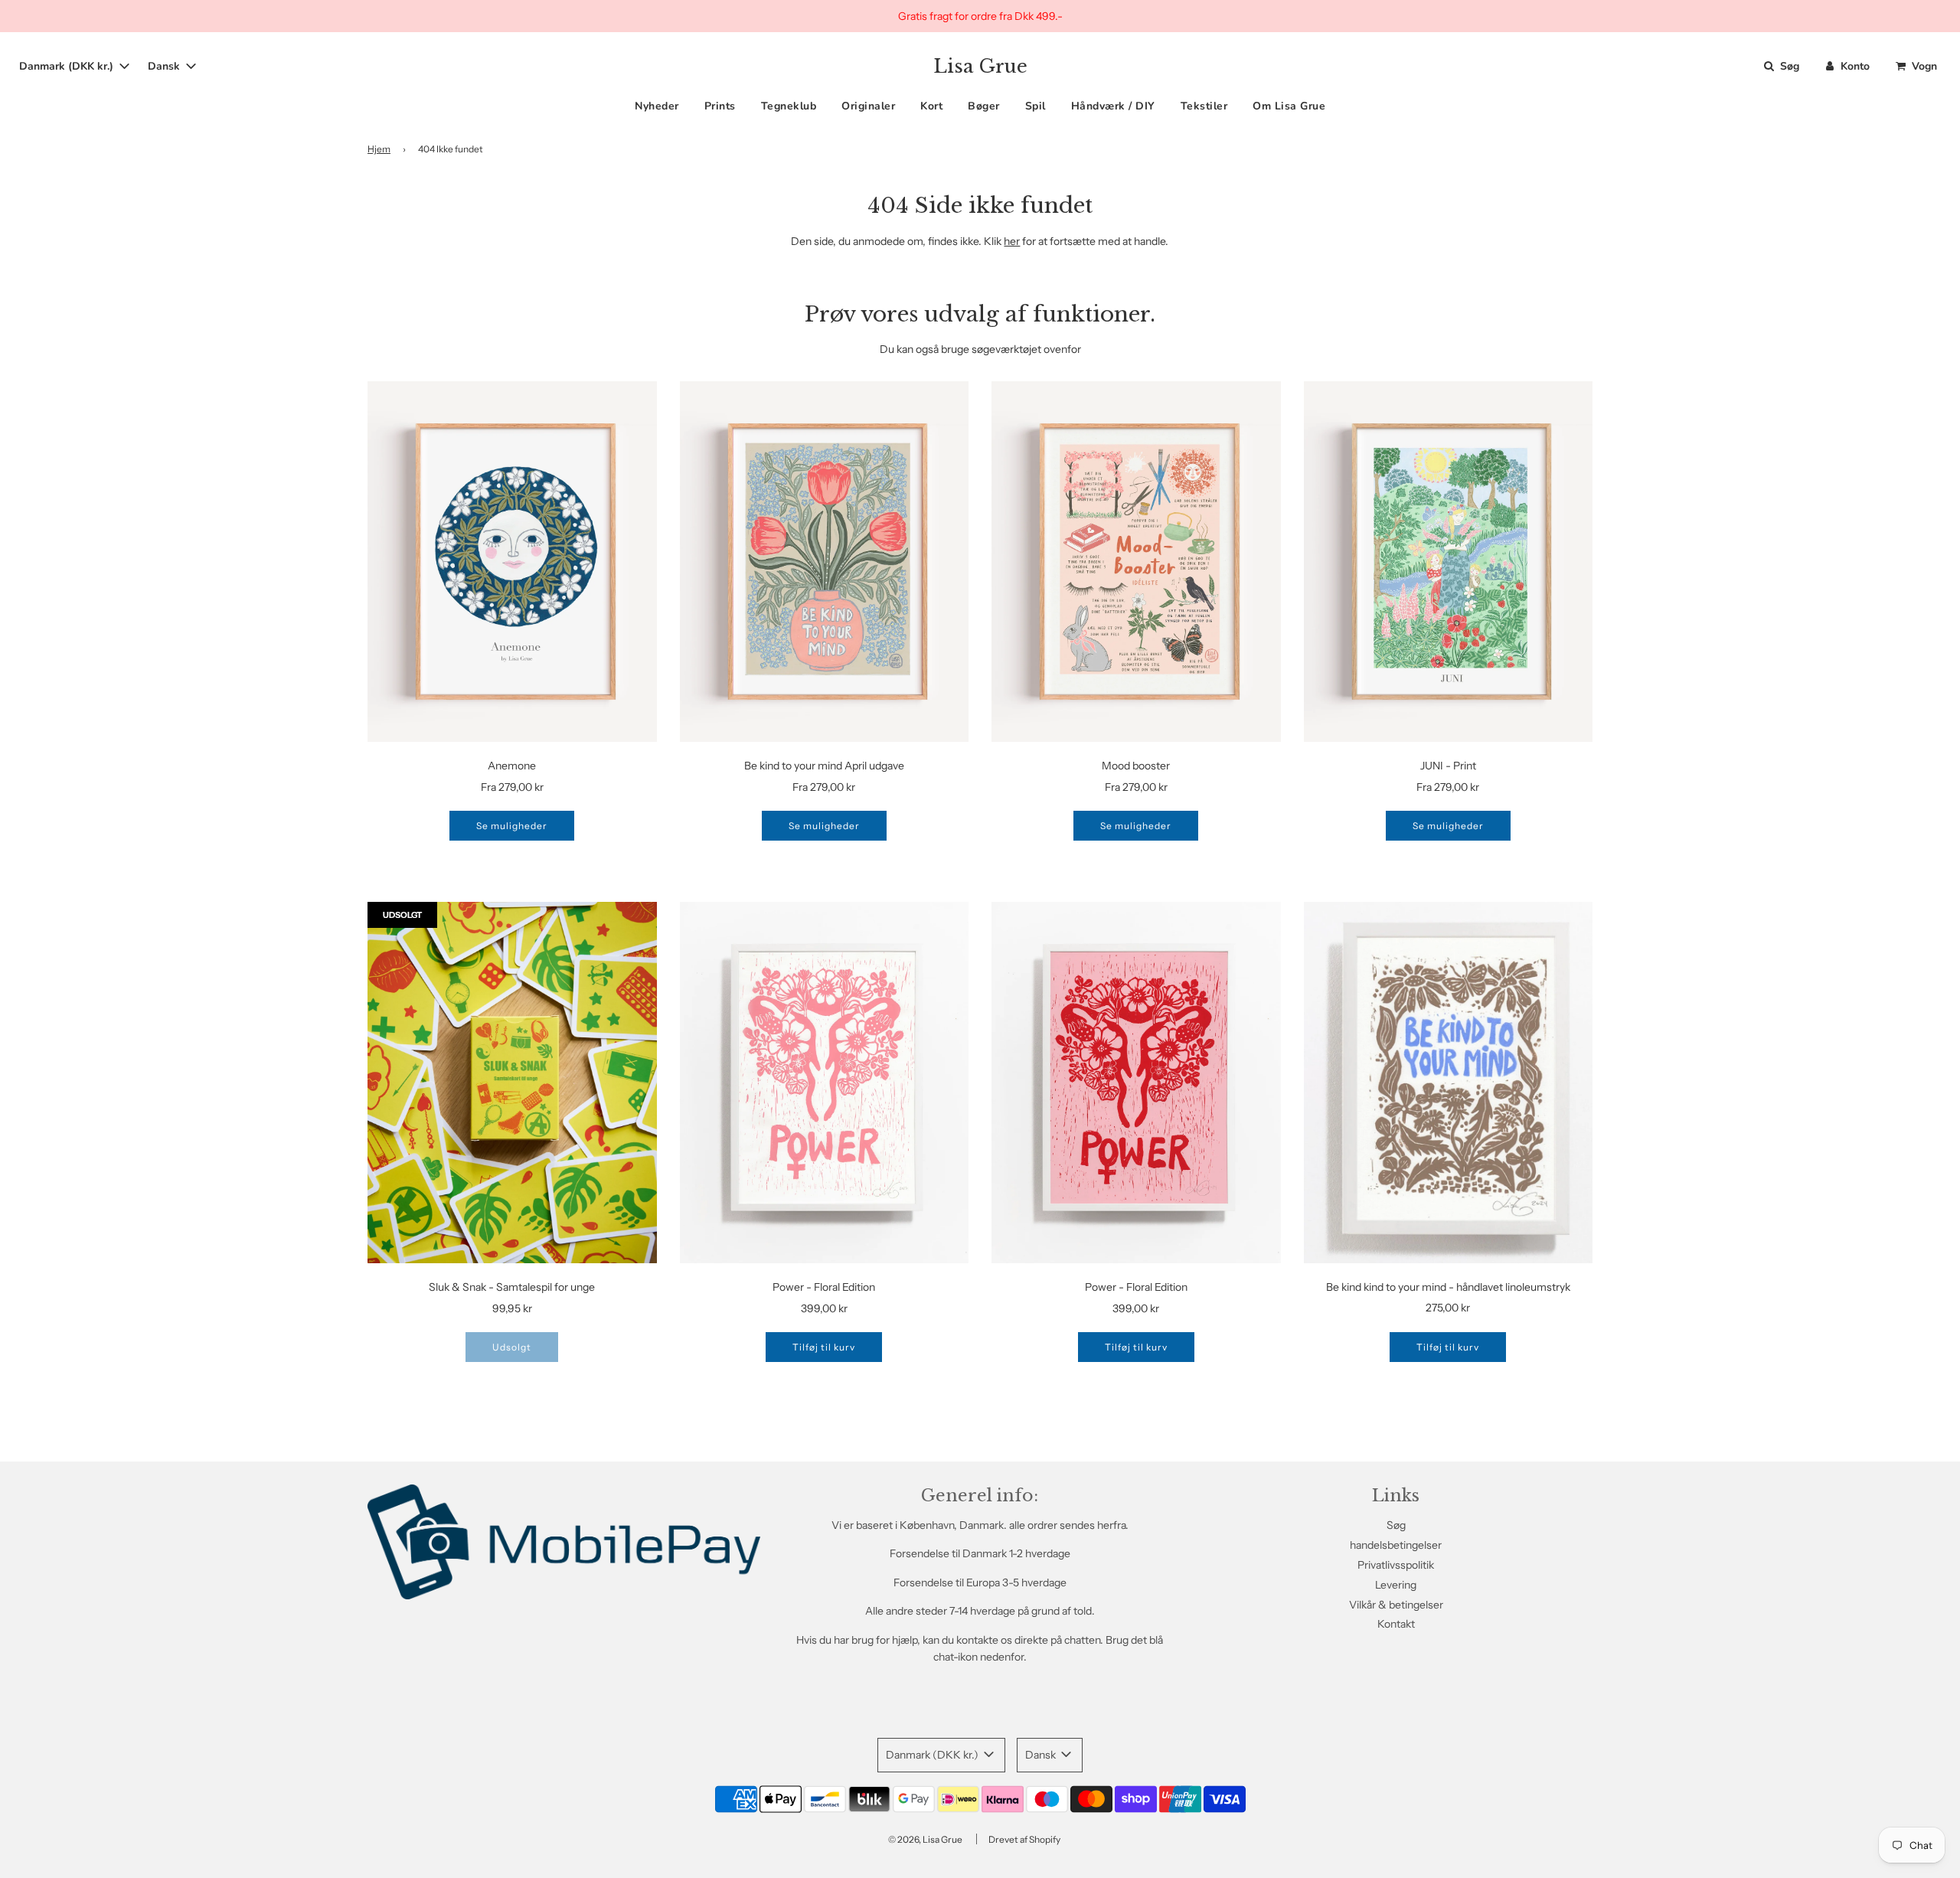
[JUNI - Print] (1449, 562)
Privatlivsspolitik (1396, 1565)
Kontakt (1396, 1624)
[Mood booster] (1136, 562)
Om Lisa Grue (1289, 107)
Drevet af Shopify (1024, 1839)
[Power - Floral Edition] (825, 1083)
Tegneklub (789, 107)
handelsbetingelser (1396, 1545)
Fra (512, 787)
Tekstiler (1204, 107)
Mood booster (1136, 766)
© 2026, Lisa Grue (925, 1839)
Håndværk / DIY (1113, 107)
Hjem (379, 149)
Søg (1396, 1525)
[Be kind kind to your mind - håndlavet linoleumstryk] (1449, 1083)
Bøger (984, 107)
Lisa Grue (980, 67)
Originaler (868, 107)
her (1012, 241)
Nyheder (657, 107)
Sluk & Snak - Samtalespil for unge (512, 1287)
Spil (1036, 107)
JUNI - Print (1448, 766)
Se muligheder (512, 826)
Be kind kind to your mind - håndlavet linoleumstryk (1448, 1287)
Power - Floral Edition (824, 1287)
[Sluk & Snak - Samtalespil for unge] (512, 1083)
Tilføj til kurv (824, 1347)
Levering (1396, 1585)
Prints (720, 107)
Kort (931, 107)
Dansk (165, 66)
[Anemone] (512, 562)
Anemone (512, 766)
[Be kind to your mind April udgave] (825, 562)
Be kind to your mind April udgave (824, 766)
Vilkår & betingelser (1396, 1605)
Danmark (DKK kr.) (68, 66)
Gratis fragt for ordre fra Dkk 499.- (980, 16)
